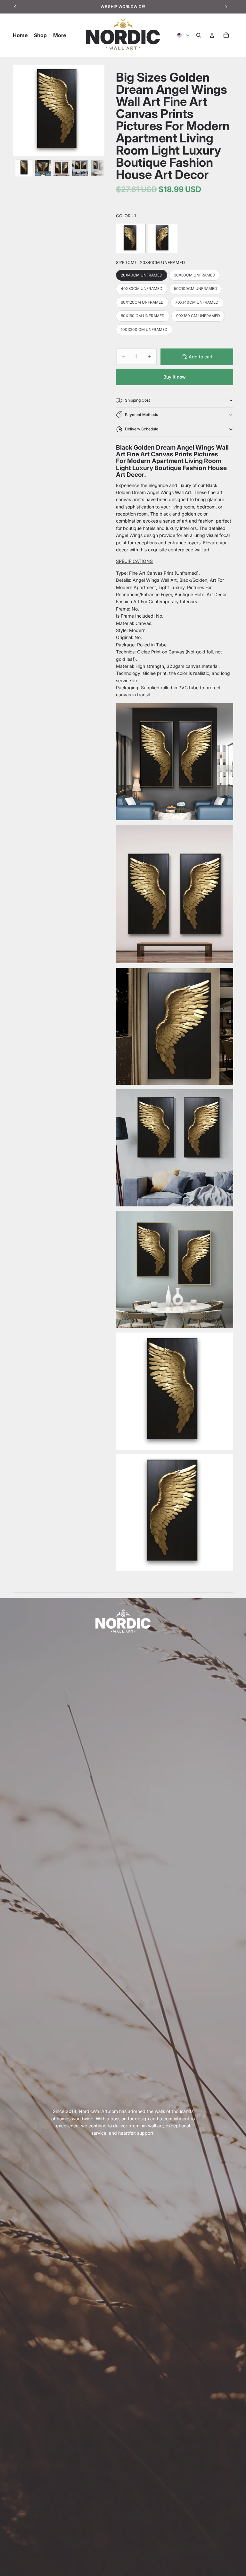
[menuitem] (60, 35)
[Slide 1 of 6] (24, 168)
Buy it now (175, 377)
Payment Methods (141, 415)
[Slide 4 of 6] (80, 168)
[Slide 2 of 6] (43, 168)
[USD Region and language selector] (184, 35)
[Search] (199, 35)
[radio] (131, 238)
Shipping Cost (137, 400)
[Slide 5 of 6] (99, 168)
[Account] (212, 35)
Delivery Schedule (142, 429)
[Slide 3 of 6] (61, 168)
